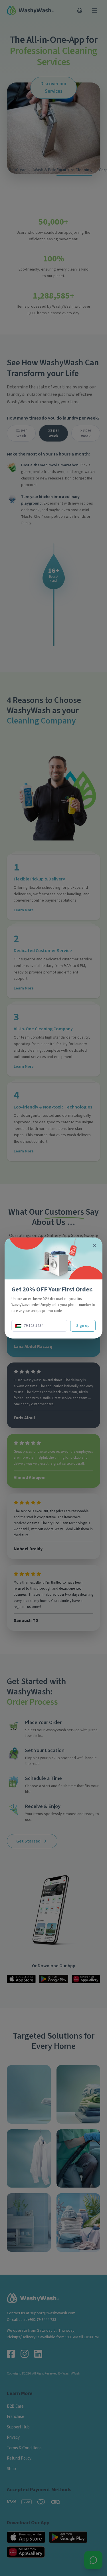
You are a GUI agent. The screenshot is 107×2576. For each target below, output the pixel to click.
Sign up (83, 1326)
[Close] (94, 1245)
